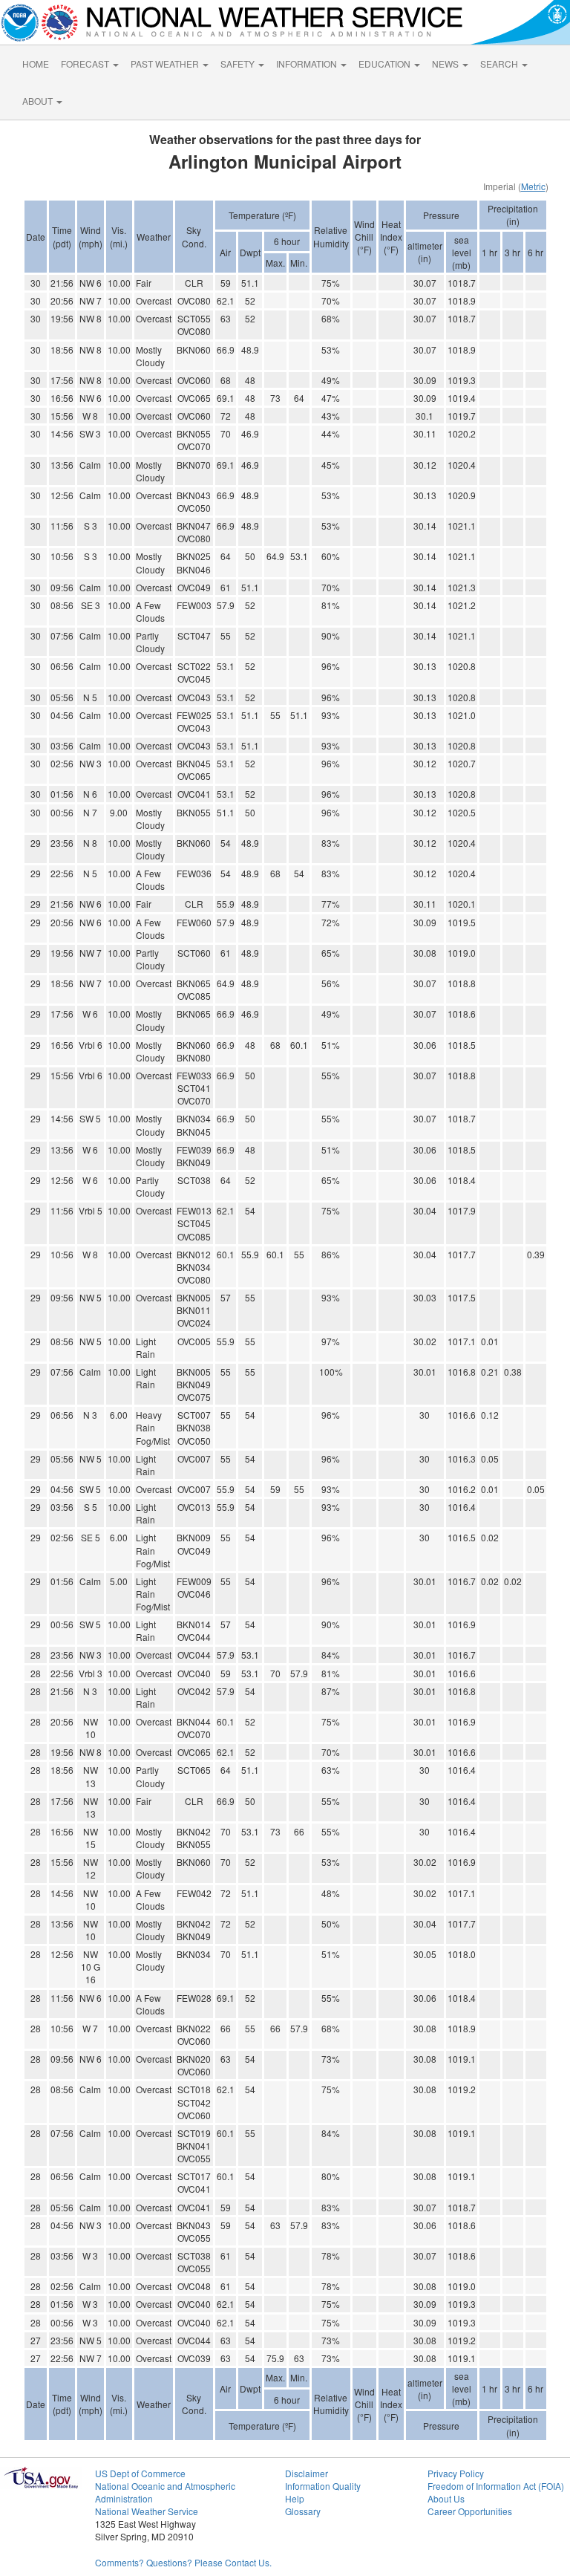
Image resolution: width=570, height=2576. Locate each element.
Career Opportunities (470, 2511)
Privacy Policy (456, 2473)
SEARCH (500, 64)
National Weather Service (147, 2511)
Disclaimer (307, 2473)
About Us (446, 2498)
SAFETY (239, 64)
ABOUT (39, 101)
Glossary (303, 2511)
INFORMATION (308, 64)
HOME (36, 64)
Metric (533, 186)
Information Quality (323, 2486)
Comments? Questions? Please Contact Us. (183, 2562)
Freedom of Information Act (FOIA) (496, 2486)
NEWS (446, 64)
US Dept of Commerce (140, 2473)
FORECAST (86, 64)
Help (295, 2498)
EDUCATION (386, 64)
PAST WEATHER (166, 64)
